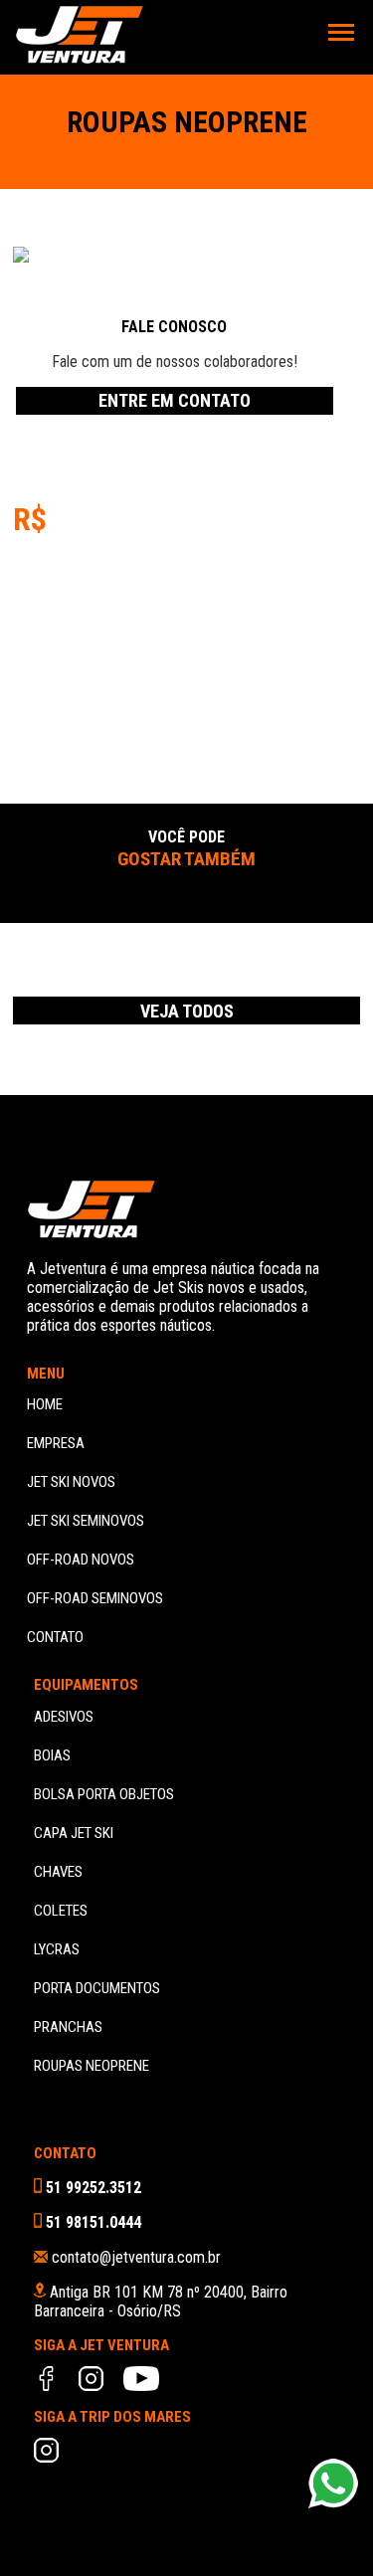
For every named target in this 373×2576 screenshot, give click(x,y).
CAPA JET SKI (74, 1833)
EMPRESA (56, 1443)
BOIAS (52, 1755)
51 (92, 2188)
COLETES (61, 1911)
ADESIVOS (64, 1717)
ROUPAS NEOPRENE (92, 2066)
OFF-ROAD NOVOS (81, 1560)
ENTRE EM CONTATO (175, 400)
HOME (45, 1404)
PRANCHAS (68, 2027)
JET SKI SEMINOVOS (86, 1521)
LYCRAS (57, 1949)
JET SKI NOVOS (71, 1482)
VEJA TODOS (187, 1011)
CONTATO (55, 1637)
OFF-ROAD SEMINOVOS (95, 1598)
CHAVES (58, 1872)
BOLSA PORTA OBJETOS (104, 1794)
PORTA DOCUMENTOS (97, 1988)
